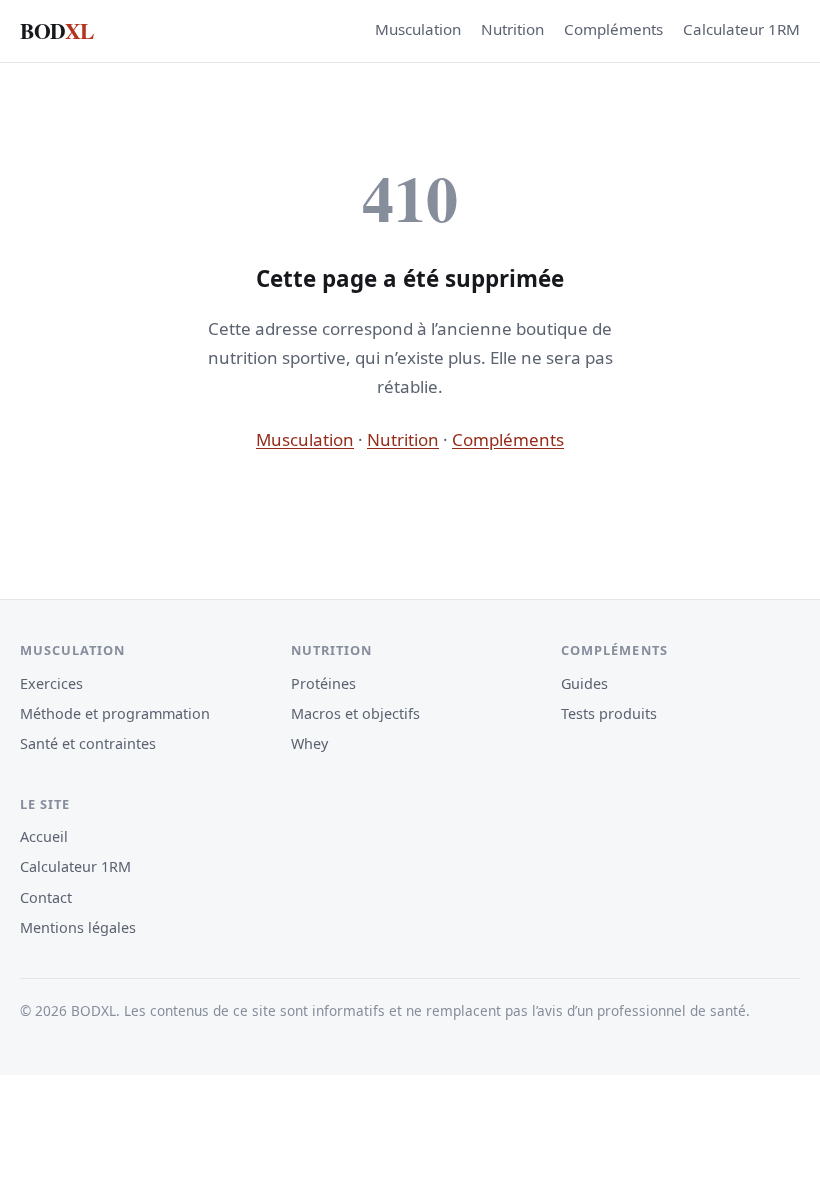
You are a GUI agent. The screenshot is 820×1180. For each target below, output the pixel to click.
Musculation (418, 29)
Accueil (44, 836)
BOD (57, 30)
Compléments (613, 29)
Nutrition (512, 29)
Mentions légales (78, 927)
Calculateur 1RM (741, 29)
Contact (46, 897)
